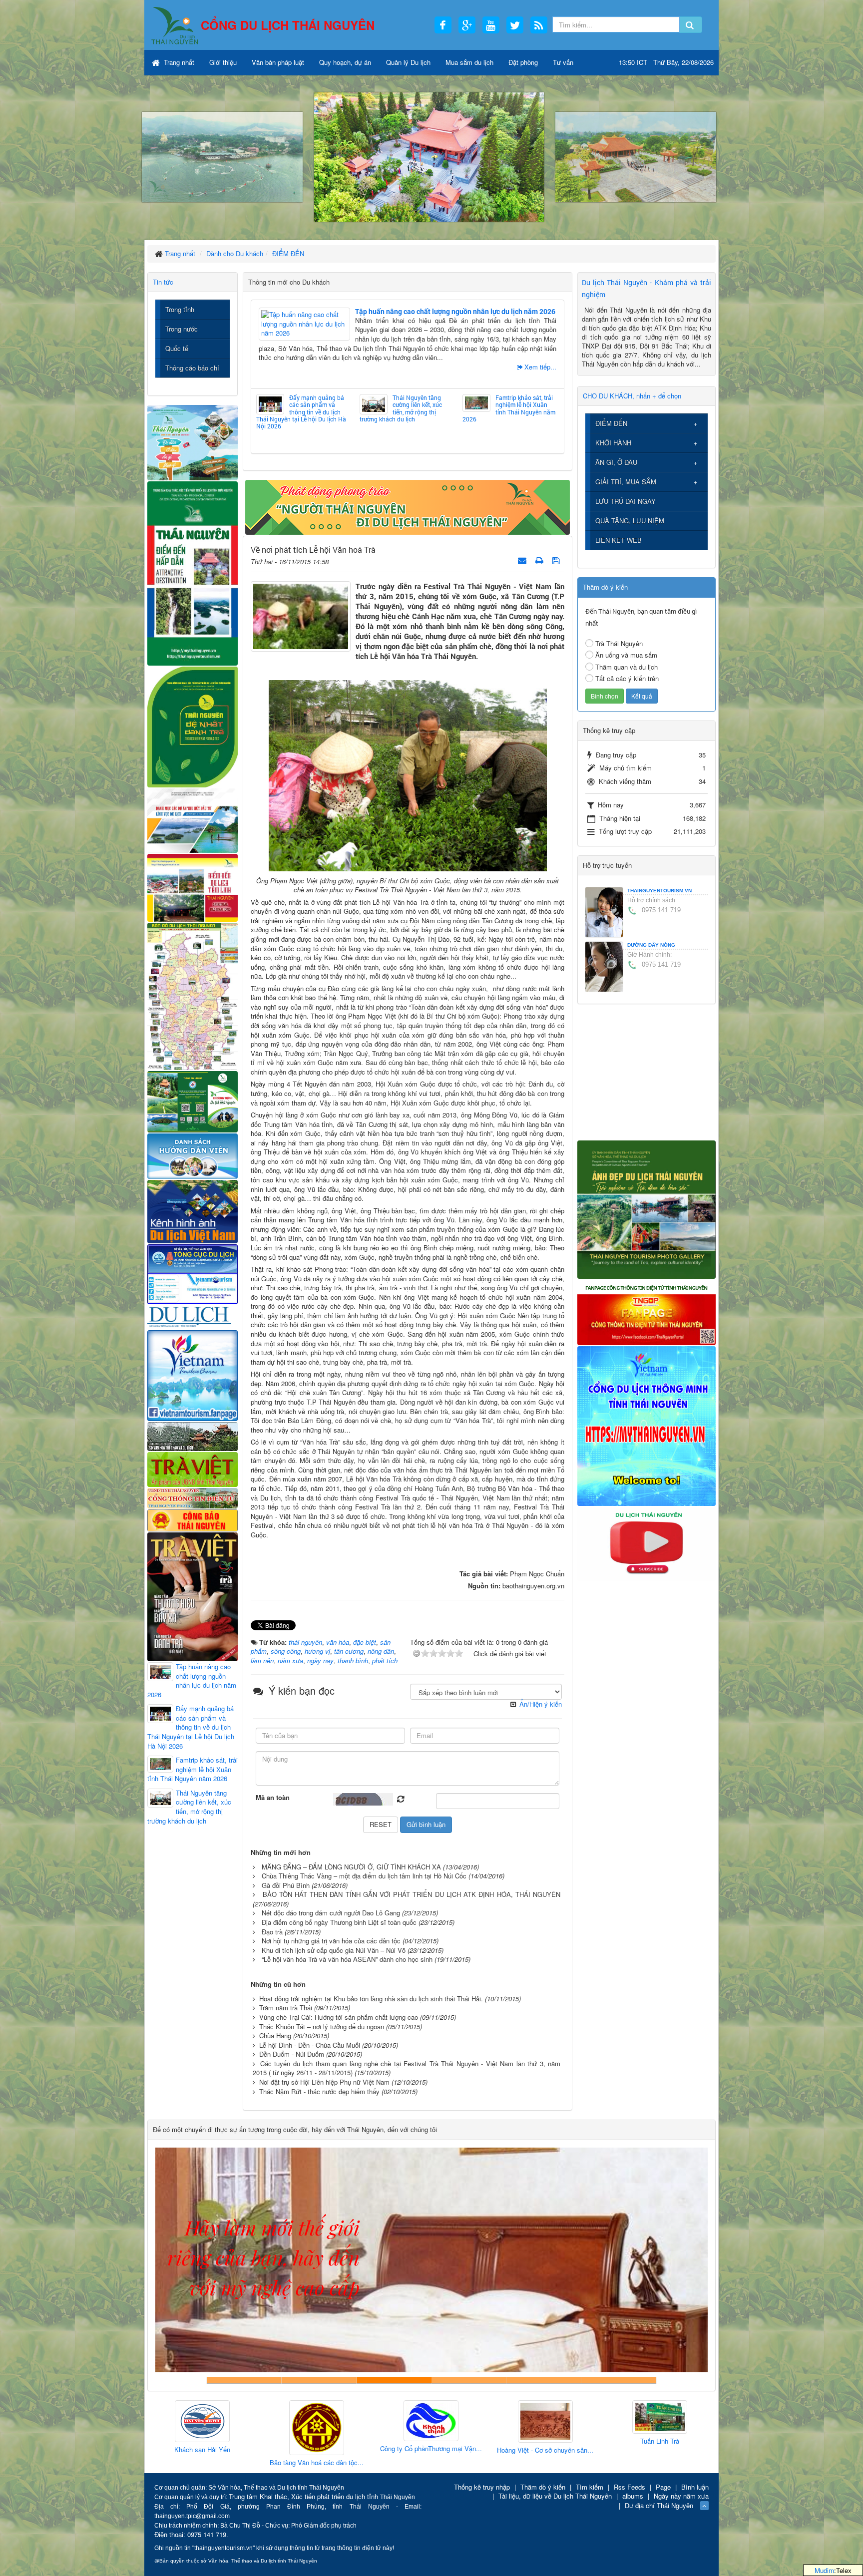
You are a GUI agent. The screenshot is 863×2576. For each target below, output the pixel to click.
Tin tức (163, 282)
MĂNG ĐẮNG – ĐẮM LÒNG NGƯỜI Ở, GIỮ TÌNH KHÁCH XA (351, 1867)
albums (633, 2496)
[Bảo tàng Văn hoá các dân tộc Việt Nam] (202, 2428)
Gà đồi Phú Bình (286, 1885)
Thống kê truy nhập (482, 2487)
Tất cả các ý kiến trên (627, 678)
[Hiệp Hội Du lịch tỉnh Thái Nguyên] (660, 2419)
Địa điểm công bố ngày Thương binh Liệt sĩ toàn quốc (339, 1922)
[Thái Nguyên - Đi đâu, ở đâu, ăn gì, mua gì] (193, 442)
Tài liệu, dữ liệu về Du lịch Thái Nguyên (555, 2496)
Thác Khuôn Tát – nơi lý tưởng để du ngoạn (322, 2026)
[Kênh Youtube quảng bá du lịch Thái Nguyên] (647, 1543)
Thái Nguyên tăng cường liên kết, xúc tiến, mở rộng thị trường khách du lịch (401, 408)
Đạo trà (272, 1932)
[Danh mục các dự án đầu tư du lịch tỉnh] (193, 820)
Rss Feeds (630, 2487)
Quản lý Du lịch (408, 62)
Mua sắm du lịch (469, 62)
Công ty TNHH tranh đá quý (469, 2380)
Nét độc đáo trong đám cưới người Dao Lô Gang (331, 1913)
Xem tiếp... (540, 367)
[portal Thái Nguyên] (193, 1497)
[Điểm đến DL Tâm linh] (193, 887)
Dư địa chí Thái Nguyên (659, 2505)
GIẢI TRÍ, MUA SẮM (626, 482)
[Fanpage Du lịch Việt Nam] (193, 1375)
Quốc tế (177, 348)
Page (663, 2487)
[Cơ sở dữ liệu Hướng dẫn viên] (193, 1155)
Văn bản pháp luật (278, 62)
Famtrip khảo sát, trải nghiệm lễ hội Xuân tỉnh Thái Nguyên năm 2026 (509, 408)
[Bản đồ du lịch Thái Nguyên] (193, 995)
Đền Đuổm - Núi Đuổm (292, 2054)
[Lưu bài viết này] (557, 560)
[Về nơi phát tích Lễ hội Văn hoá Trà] (301, 615)
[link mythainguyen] (647, 1425)
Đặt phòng (523, 62)
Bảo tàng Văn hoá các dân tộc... (202, 2463)
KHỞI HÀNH (613, 443)
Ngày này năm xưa (681, 2496)
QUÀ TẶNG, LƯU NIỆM (630, 521)
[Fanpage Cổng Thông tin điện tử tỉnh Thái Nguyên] (647, 1311)
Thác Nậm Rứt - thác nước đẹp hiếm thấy (319, 2091)
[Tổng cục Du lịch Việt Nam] (193, 1274)
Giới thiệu (223, 62)
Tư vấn (563, 62)
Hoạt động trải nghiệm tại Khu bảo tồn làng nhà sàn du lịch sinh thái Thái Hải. (371, 1999)
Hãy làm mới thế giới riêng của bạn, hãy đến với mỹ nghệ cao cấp (394, 2380)
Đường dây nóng (651, 945)
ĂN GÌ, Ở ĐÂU (616, 462)
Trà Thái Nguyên (619, 643)
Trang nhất (178, 62)
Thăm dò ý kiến (543, 2487)
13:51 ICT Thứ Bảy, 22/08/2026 (666, 62)
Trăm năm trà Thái (286, 2008)
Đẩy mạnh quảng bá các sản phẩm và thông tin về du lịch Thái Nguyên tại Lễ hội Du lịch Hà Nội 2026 (301, 412)
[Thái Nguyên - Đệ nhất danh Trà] (193, 726)
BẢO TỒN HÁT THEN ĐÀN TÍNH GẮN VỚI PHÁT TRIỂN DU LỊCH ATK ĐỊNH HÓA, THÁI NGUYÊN (412, 1894)
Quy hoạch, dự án (345, 62)
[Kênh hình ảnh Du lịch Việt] (193, 1211)
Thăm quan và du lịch (627, 667)
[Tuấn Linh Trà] (545, 2417)
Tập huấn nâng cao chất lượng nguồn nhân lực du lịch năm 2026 (455, 311)
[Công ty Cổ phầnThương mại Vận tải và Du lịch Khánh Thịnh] (317, 2421)
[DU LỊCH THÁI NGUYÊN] (647, 1209)
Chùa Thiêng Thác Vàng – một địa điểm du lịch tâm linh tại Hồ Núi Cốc (364, 1876)
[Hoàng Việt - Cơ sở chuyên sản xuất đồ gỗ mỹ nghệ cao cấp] (431, 2422)
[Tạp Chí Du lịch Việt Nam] (193, 1316)
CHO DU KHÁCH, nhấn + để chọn (632, 396)
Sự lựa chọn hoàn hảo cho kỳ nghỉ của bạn (244, 2380)
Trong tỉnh (180, 309)
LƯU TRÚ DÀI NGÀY (626, 501)
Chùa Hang (275, 2035)
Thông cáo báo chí (192, 368)
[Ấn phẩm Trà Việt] (193, 1468)
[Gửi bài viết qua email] (523, 560)
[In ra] (540, 560)
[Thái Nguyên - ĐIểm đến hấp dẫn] (193, 572)
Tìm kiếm (590, 2487)
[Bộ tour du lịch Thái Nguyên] (193, 1101)
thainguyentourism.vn (659, 891)
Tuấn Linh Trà (545, 2441)
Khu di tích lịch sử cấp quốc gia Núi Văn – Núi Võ (334, 1950)
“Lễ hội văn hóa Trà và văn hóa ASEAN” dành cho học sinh (347, 1959)
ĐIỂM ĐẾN (611, 423)
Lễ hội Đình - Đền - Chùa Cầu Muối (310, 2045)
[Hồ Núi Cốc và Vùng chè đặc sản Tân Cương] (193, 1519)
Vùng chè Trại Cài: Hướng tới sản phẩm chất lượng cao (339, 2017)
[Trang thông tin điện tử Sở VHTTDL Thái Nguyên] (193, 1435)
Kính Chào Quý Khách (619, 2380)
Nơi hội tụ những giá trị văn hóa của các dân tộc (331, 1941)
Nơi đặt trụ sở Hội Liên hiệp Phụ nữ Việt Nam (324, 2082)
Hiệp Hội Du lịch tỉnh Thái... (660, 2445)
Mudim (824, 2570)
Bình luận (695, 2487)
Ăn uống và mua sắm (626, 655)
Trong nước (182, 329)
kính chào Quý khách (319, 2380)
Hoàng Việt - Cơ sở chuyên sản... (431, 2450)
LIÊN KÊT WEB (619, 540)
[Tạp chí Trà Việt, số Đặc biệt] (193, 1596)
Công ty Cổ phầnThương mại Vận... (317, 2449)
